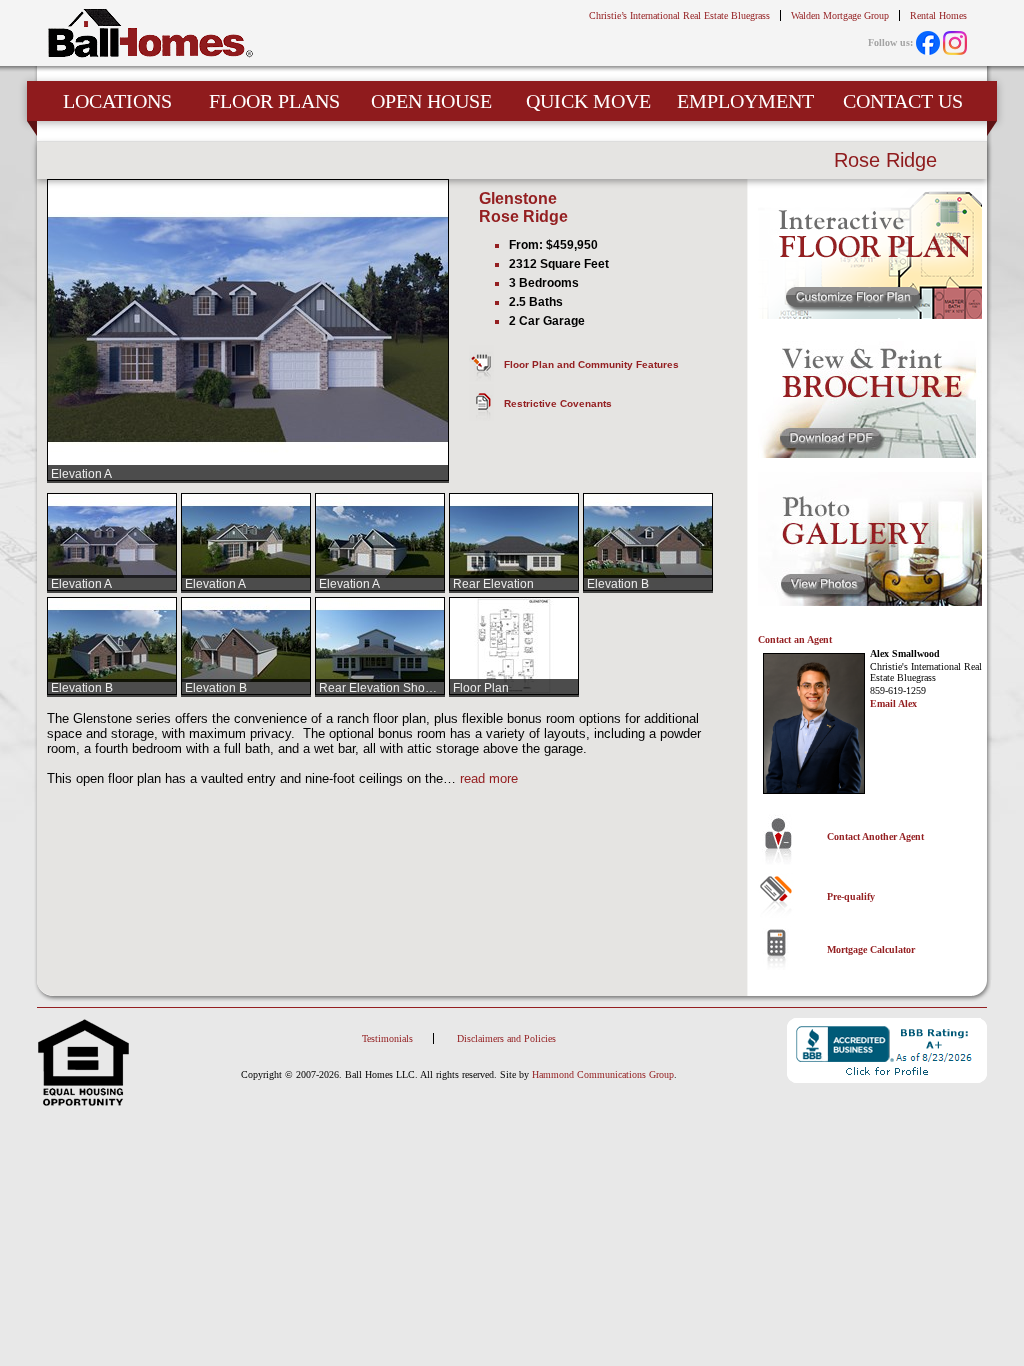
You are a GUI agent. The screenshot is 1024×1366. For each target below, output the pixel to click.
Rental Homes (938, 15)
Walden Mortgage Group (840, 15)
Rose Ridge (523, 216)
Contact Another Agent (875, 836)
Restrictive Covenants (558, 403)
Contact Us (903, 101)
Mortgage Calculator (871, 949)
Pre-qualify (851, 896)
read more (489, 778)
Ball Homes (150, 33)
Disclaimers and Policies (506, 1038)
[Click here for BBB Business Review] (887, 1051)
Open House (431, 101)
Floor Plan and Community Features (591, 364)
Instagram (955, 43)
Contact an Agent (795, 639)
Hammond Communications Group (603, 1074)
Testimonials (387, 1038)
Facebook (928, 43)
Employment (745, 101)
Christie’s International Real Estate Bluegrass (679, 15)
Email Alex (893, 703)
